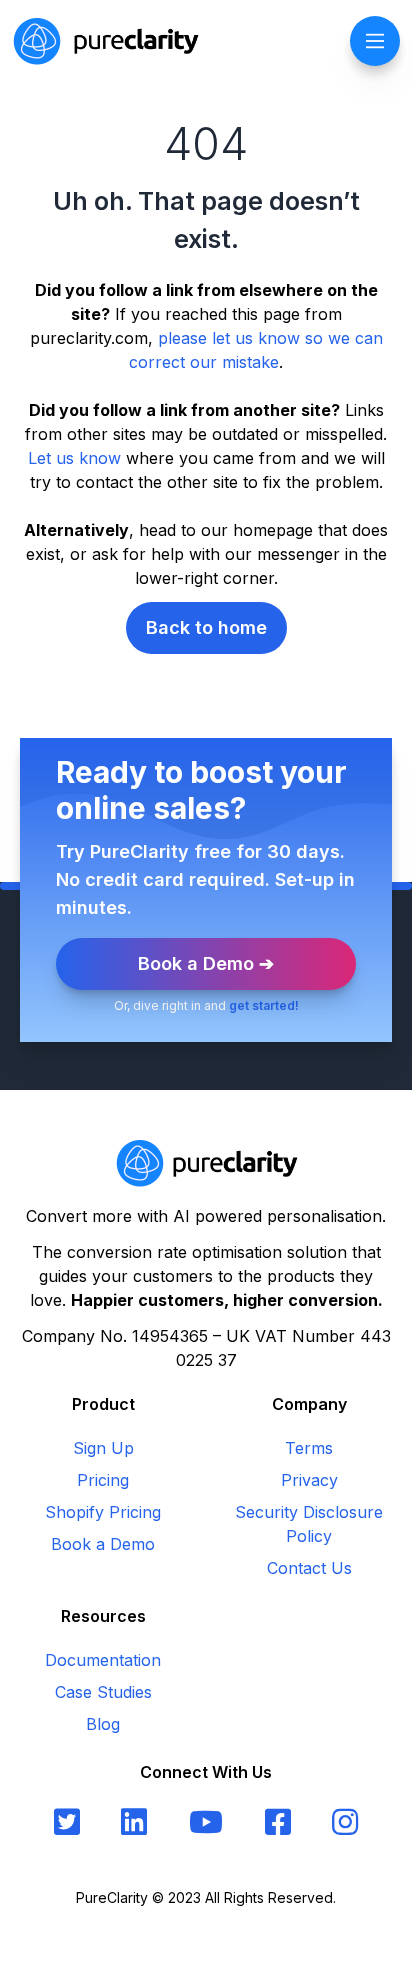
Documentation (103, 1660)
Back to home (206, 627)
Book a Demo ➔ (206, 963)
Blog (103, 1724)
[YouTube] (206, 1822)
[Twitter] (67, 1822)
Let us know (74, 458)
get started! (264, 1005)
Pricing (103, 1480)
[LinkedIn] (134, 1822)
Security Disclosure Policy (309, 1524)
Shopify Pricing (103, 1512)
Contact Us (309, 1568)
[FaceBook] (278, 1822)
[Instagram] (345, 1822)
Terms (309, 1448)
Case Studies (103, 1692)
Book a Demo (103, 1544)
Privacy (309, 1480)
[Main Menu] (375, 41)
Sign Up (103, 1448)
